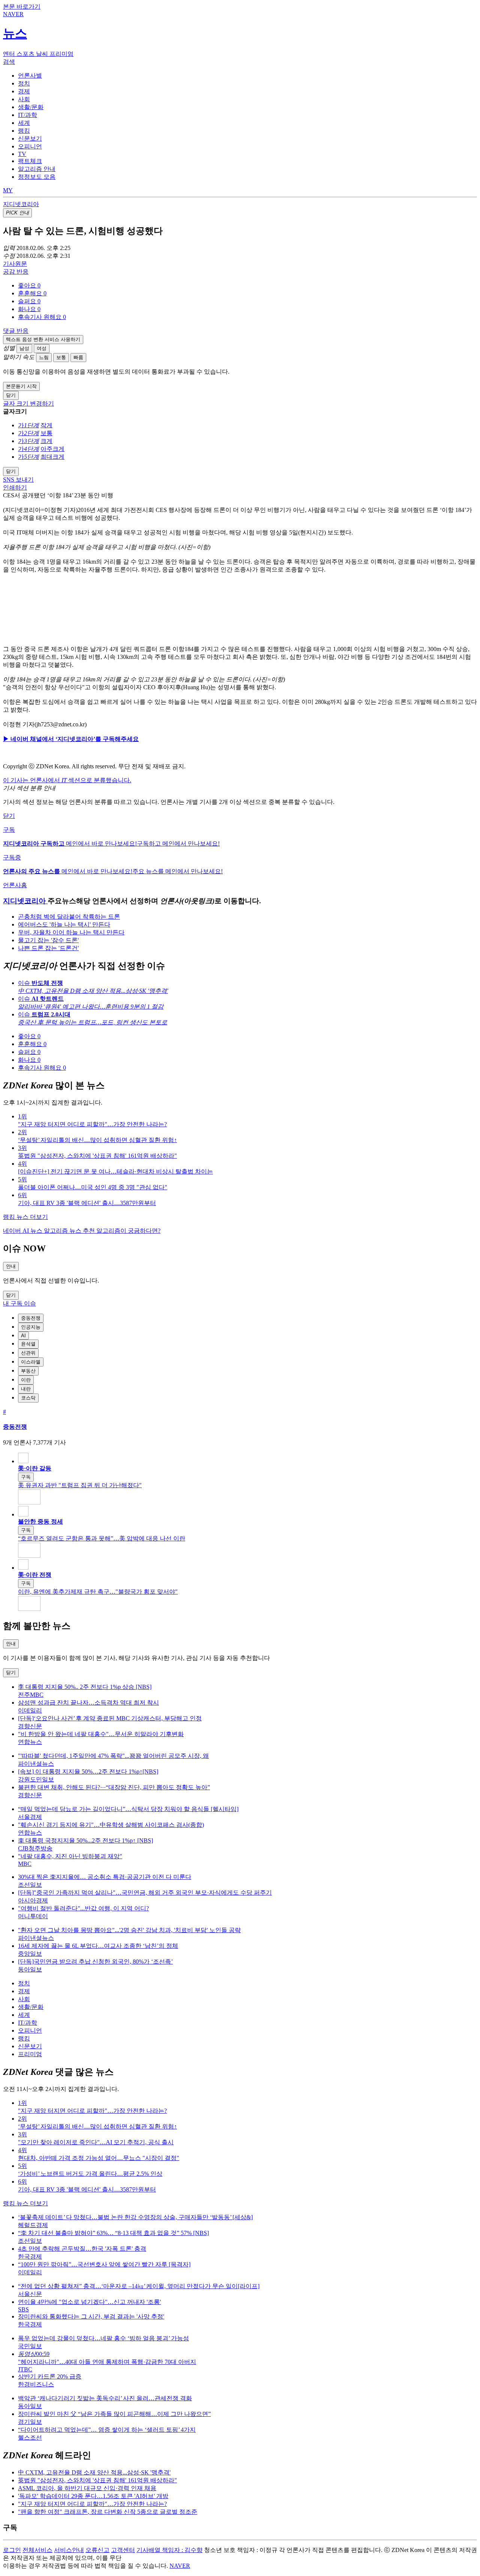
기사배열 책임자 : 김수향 (169, 2550)
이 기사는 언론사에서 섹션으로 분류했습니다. (67, 780)
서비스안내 (69, 2550)
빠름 (78, 357)
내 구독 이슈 (19, 1303)
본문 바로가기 (22, 7)
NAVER (180, 2566)
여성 (42, 348)
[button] (29, 285)
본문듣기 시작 (21, 386)
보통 (61, 357)
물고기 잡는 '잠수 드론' (48, 940)
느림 (44, 357)
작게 (46, 425)
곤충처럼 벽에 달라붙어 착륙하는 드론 (69, 917)
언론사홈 (15, 885)
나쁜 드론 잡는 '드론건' (48, 948)
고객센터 (123, 2550)
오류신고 (97, 2550)
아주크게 (52, 449)
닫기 (9, 816)
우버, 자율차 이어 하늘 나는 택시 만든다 (71, 932)
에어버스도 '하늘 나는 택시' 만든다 (64, 924)
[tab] (30, 76)
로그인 (12, 2550)
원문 (15, 264)
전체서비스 (37, 2550)
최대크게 (52, 457)
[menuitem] (247, 286)
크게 (46, 441)
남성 (24, 348)
